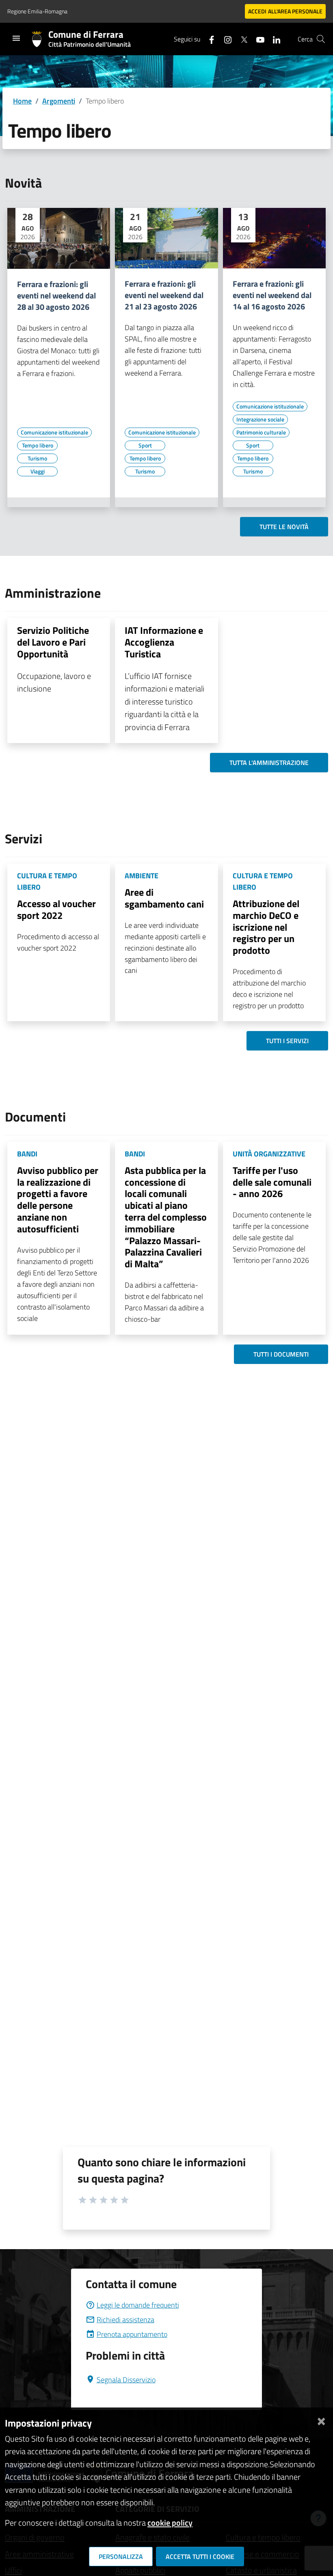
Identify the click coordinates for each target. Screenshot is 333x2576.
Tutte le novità (284, 527)
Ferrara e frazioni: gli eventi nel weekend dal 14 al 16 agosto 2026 (272, 295)
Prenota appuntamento (132, 2334)
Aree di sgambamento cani (164, 898)
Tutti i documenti (281, 1354)
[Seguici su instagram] (225, 39)
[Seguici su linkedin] (273, 39)
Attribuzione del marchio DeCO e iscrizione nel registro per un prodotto (266, 927)
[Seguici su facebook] (208, 39)
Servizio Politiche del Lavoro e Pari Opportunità (53, 642)
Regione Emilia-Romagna (37, 11)
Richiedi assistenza (125, 2320)
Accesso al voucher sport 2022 (56, 909)
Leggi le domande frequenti (138, 2305)
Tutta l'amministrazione (269, 763)
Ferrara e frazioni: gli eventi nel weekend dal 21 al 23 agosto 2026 (164, 295)
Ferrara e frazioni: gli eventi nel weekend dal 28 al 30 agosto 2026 (56, 296)
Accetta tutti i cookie (200, 2557)
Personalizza (121, 2557)
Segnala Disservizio (126, 2380)
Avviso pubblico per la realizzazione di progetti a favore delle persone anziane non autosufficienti (58, 1199)
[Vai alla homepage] (40, 39)
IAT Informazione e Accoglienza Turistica (164, 642)
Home (22, 101)
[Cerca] (321, 39)
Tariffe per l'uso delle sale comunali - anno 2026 (272, 1182)
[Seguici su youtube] (257, 39)
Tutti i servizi (287, 1041)
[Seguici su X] (241, 39)
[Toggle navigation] (16, 38)
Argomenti (59, 101)
